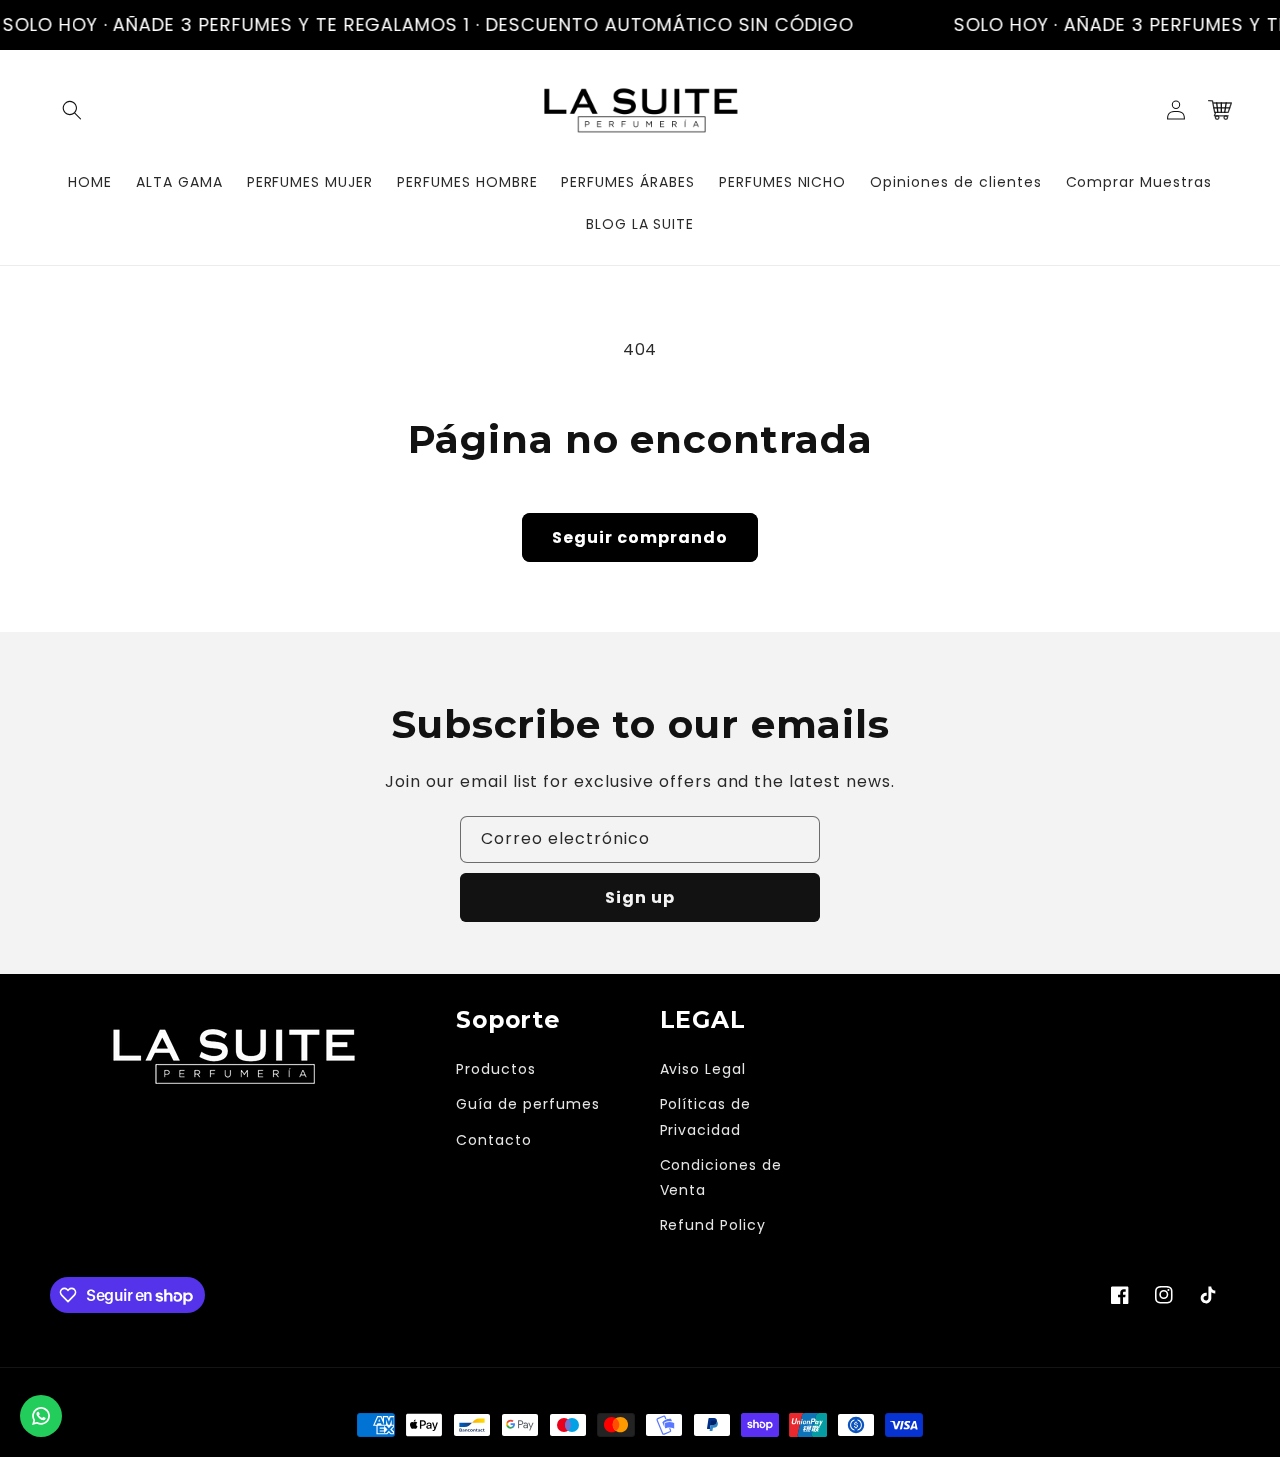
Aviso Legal (703, 1069)
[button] (72, 110)
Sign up (640, 897)
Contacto (494, 1140)
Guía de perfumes (527, 1104)
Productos (496, 1069)
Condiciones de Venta (721, 1177)
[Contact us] (41, 1416)
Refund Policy (713, 1225)
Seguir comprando (640, 537)
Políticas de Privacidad (706, 1116)
